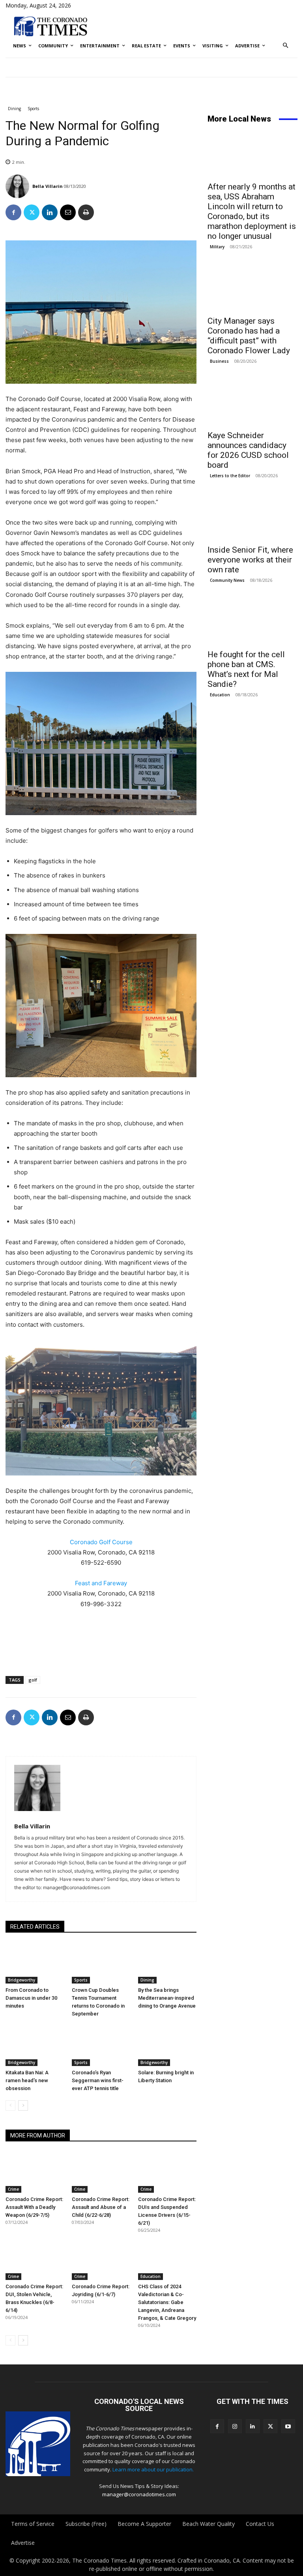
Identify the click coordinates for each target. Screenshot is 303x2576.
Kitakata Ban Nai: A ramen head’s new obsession (27, 2080)
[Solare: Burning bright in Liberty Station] (167, 2045)
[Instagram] (235, 2426)
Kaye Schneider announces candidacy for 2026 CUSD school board (248, 450)
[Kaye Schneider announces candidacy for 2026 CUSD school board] (252, 403)
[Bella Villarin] (18, 186)
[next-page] (23, 2105)
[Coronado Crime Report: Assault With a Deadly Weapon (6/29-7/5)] (35, 2172)
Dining (14, 109)
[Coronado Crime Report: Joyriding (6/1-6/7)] (101, 2260)
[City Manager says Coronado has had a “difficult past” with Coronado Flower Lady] (252, 289)
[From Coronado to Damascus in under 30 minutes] (35, 1963)
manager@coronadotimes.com (139, 2494)
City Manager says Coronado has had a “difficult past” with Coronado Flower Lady (249, 336)
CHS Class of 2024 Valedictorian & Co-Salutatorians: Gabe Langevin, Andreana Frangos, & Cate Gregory (167, 2302)
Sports (33, 109)
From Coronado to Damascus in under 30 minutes (31, 1998)
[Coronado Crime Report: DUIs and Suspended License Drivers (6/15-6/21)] (167, 2172)
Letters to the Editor (230, 476)
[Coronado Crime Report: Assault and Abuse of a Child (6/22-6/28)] (101, 2172)
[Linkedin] (50, 212)
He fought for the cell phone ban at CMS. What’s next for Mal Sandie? (246, 669)
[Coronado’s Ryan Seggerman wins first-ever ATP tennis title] (101, 2045)
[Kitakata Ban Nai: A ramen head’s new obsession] (35, 2045)
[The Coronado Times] (50, 26)
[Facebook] (13, 212)
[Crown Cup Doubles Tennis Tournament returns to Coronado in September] (101, 1963)
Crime (13, 2189)
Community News (227, 580)
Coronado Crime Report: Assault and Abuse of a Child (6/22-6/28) (101, 2207)
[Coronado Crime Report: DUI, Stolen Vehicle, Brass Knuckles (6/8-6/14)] (35, 2260)
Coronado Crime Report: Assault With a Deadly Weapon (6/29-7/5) (34, 2207)
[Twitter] (32, 212)
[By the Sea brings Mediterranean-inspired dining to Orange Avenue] (167, 1963)
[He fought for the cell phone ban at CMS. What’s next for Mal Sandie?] (252, 622)
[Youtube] (288, 2426)
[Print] (86, 212)
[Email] (68, 212)
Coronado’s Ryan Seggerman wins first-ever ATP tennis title (98, 2080)
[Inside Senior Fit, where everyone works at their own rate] (252, 517)
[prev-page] (10, 2105)
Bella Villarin (48, 186)
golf (33, 1680)
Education (151, 2276)
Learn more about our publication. (153, 2469)
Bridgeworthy (22, 1980)
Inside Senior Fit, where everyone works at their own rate (250, 560)
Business (219, 361)
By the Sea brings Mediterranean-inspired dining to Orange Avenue (167, 1998)
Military (217, 247)
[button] (286, 46)
